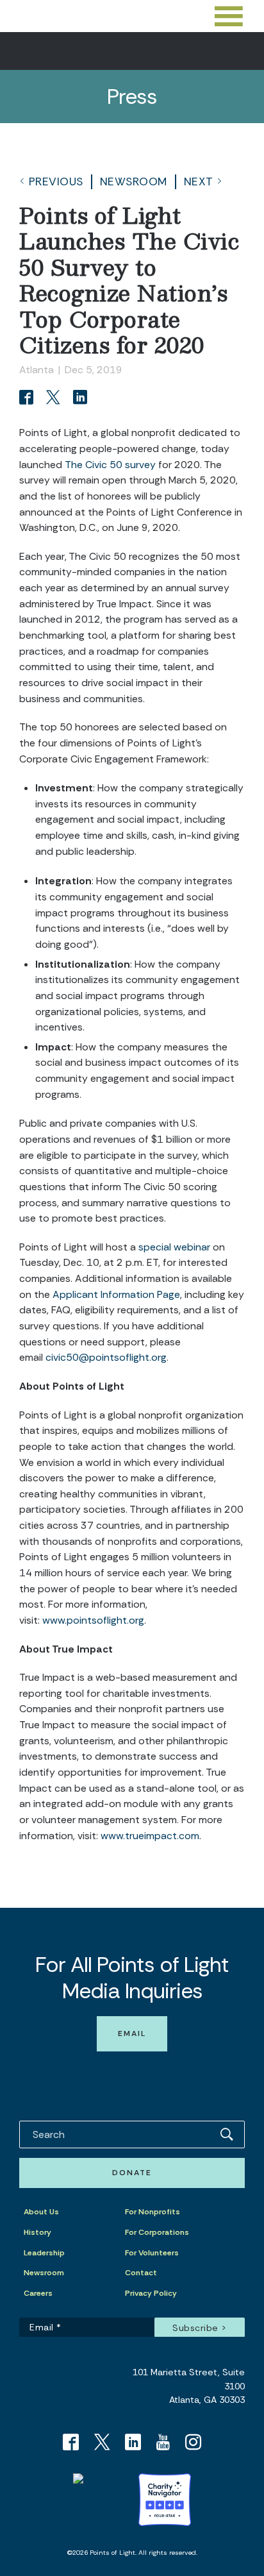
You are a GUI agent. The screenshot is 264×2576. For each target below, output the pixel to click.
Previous (56, 181)
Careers (38, 2293)
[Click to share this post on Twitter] (55, 399)
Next (199, 181)
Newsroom (134, 181)
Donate (132, 2173)
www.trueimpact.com (150, 1836)
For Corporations (157, 2232)
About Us (41, 2212)
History (37, 2232)
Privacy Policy (151, 2293)
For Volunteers (152, 2253)
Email (132, 2033)
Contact (141, 2273)
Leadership (44, 2253)
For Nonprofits (153, 2212)
